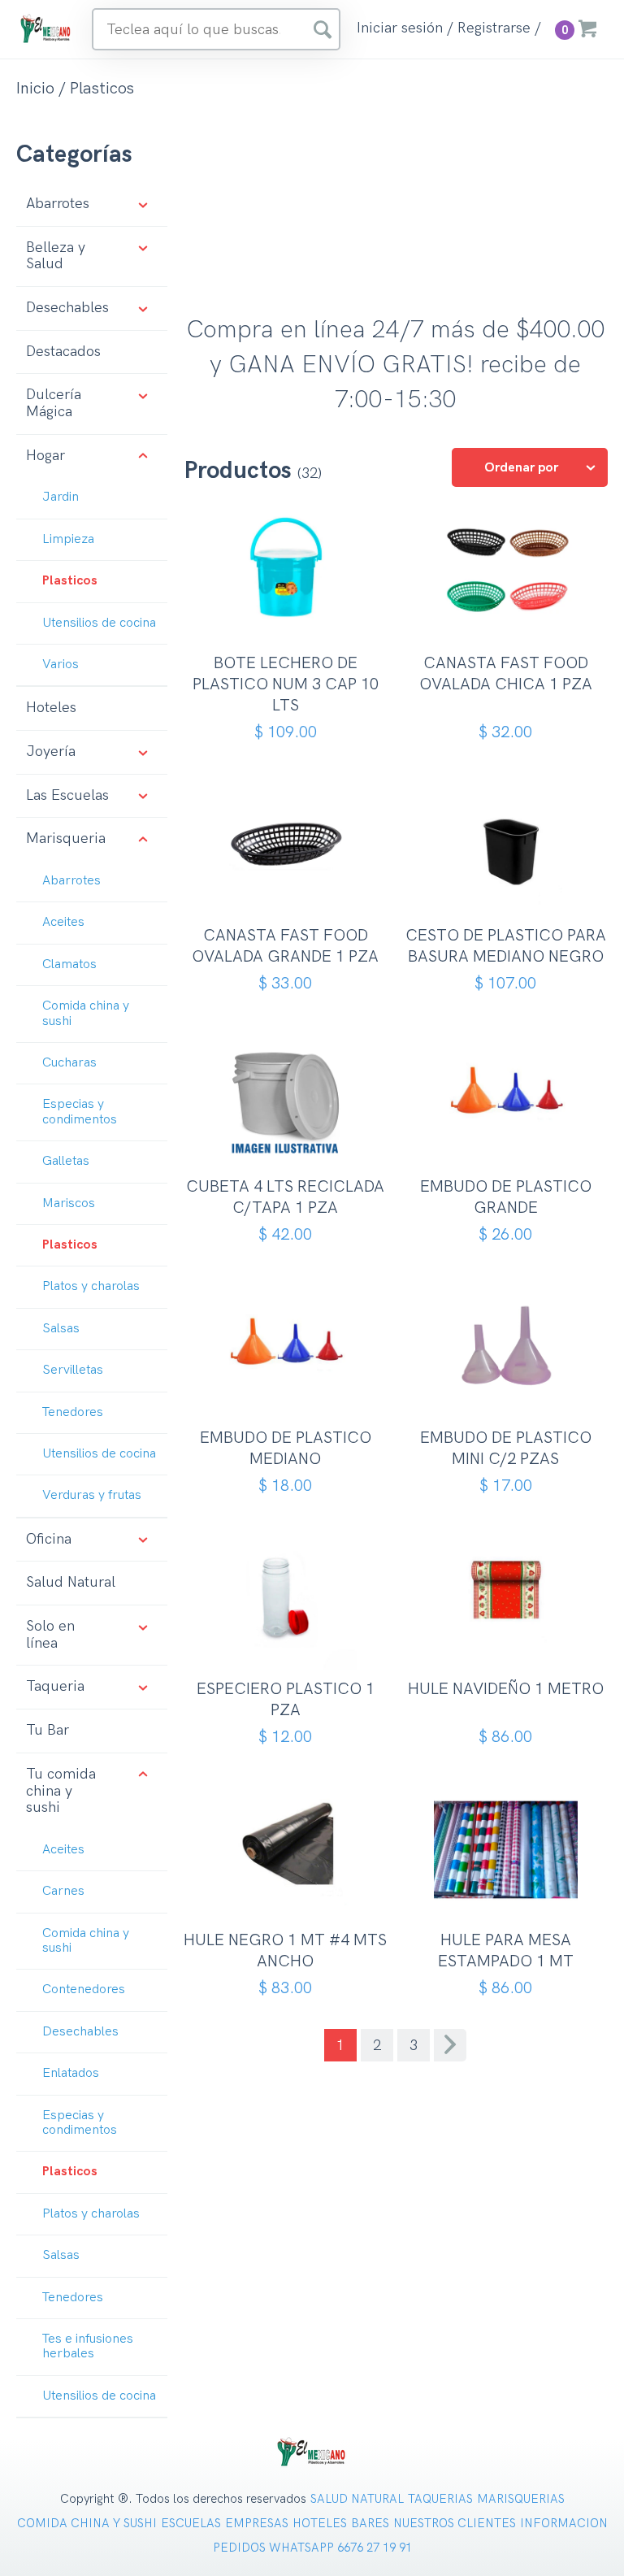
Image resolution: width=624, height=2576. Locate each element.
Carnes (63, 1891)
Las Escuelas (67, 795)
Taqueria (55, 1686)
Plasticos (70, 581)
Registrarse (494, 28)
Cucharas (69, 1063)
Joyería (51, 752)
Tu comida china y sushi (61, 1791)
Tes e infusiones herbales (88, 2346)
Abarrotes (58, 204)
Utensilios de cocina (99, 623)
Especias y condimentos (80, 1112)
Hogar (45, 456)
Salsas (61, 1329)
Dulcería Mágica (54, 403)
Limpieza (68, 539)
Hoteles (51, 708)
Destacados (63, 352)
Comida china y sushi (86, 1013)
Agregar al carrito (291, 629)
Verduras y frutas (92, 1495)
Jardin (61, 497)
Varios (61, 665)
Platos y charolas (91, 1286)
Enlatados (71, 2073)
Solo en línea (50, 1635)
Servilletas (73, 1370)
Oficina (49, 1539)
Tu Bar (48, 1730)
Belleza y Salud (56, 256)
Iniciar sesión (400, 28)
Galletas (66, 1161)
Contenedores (84, 1990)
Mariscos (69, 1203)
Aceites (63, 922)
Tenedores (73, 1412)
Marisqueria (66, 838)
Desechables (67, 308)
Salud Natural (71, 1582)
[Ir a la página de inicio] (46, 28)
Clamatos (69, 964)
